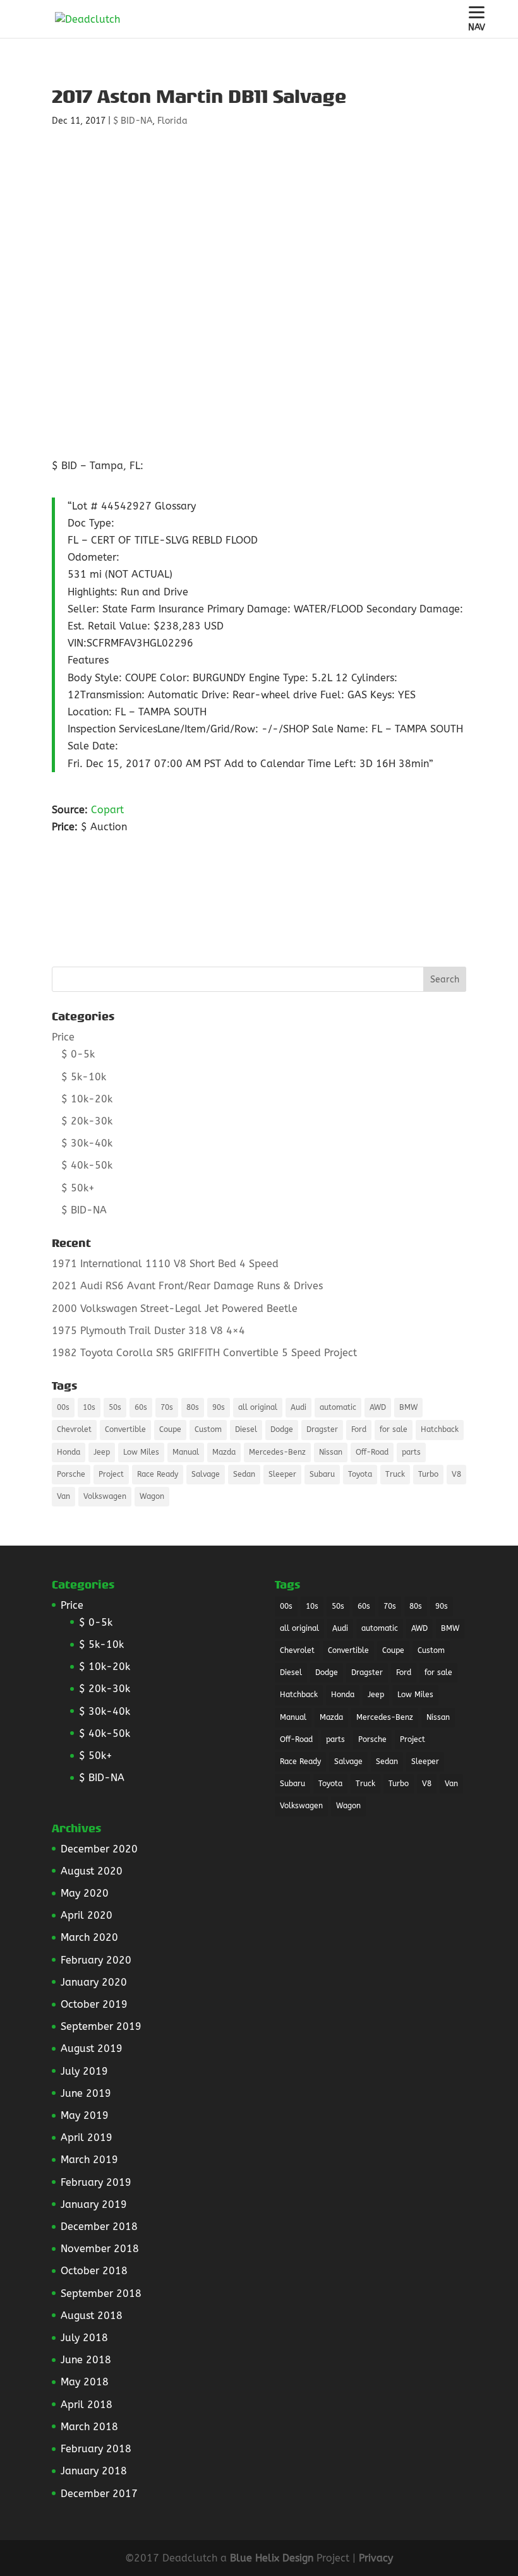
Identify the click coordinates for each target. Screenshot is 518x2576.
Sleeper (282, 1474)
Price (63, 1037)
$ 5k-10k (84, 1077)
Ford (359, 1429)
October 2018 (94, 2271)
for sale (394, 1429)
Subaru (322, 1474)
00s (63, 1407)
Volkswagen (105, 1496)
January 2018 (94, 2471)
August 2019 (92, 2048)
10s (89, 1407)
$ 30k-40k (87, 1143)
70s (167, 1407)
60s (141, 1407)
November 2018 (100, 2249)
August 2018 (92, 2316)
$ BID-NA (133, 121)
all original (258, 1407)
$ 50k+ (78, 1188)
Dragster (322, 1429)
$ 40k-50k (87, 1165)
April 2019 (87, 2138)
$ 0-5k (78, 1054)
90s (219, 1407)
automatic (338, 1407)
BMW (408, 1407)
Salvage (206, 1474)
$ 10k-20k (87, 1099)
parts (411, 1452)
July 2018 (84, 2338)
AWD (378, 1407)
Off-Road (372, 1452)
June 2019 (86, 2093)
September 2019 (101, 2026)
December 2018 (99, 2227)
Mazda (224, 1452)
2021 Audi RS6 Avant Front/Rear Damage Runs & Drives (187, 1286)
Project (111, 1474)
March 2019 (89, 2160)
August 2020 (92, 1871)
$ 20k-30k (87, 1121)
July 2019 (84, 2071)
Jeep (102, 1452)
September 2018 (101, 2293)
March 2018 (89, 2427)
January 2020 (94, 1982)
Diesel (246, 1429)
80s (193, 1407)
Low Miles (141, 1452)
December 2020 (99, 1849)
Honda (69, 1452)
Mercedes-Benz (277, 1452)
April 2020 (87, 1915)
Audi (298, 1407)
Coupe (170, 1429)
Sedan (244, 1474)
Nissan (331, 1452)
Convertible (125, 1429)
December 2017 (99, 2494)
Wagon (152, 1496)
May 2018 (85, 2382)
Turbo (428, 1474)
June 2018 (86, 2360)
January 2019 (94, 2204)
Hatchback (440, 1429)
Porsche (71, 1474)
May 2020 (85, 1893)
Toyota (360, 1474)
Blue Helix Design (272, 2558)
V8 (456, 1474)
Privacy (376, 2558)
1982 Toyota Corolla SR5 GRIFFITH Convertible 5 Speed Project (204, 1353)
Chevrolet (74, 1429)
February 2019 (96, 2182)
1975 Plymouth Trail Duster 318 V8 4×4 (148, 1331)
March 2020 (89, 1937)
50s (115, 1407)
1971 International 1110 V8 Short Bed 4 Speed (165, 1264)
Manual (186, 1452)
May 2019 (85, 2115)
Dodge (282, 1429)
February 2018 (96, 2449)
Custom (208, 1429)
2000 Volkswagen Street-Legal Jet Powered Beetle (175, 1309)
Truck (395, 1474)
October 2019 (94, 2004)
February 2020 (96, 1960)
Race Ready (158, 1474)
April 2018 (87, 2405)
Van (63, 1496)
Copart (107, 810)
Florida (172, 121)
